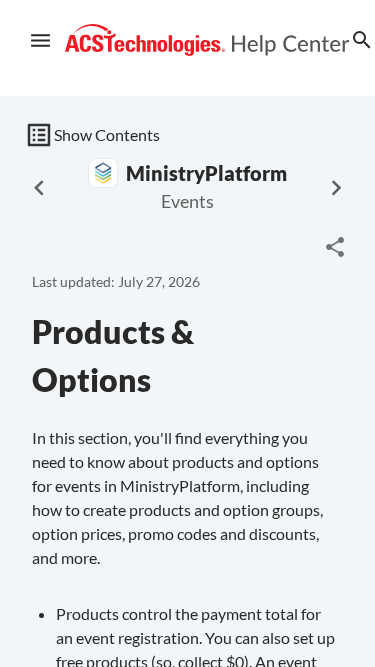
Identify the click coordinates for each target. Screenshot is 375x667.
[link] (207, 40)
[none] (335, 247)
